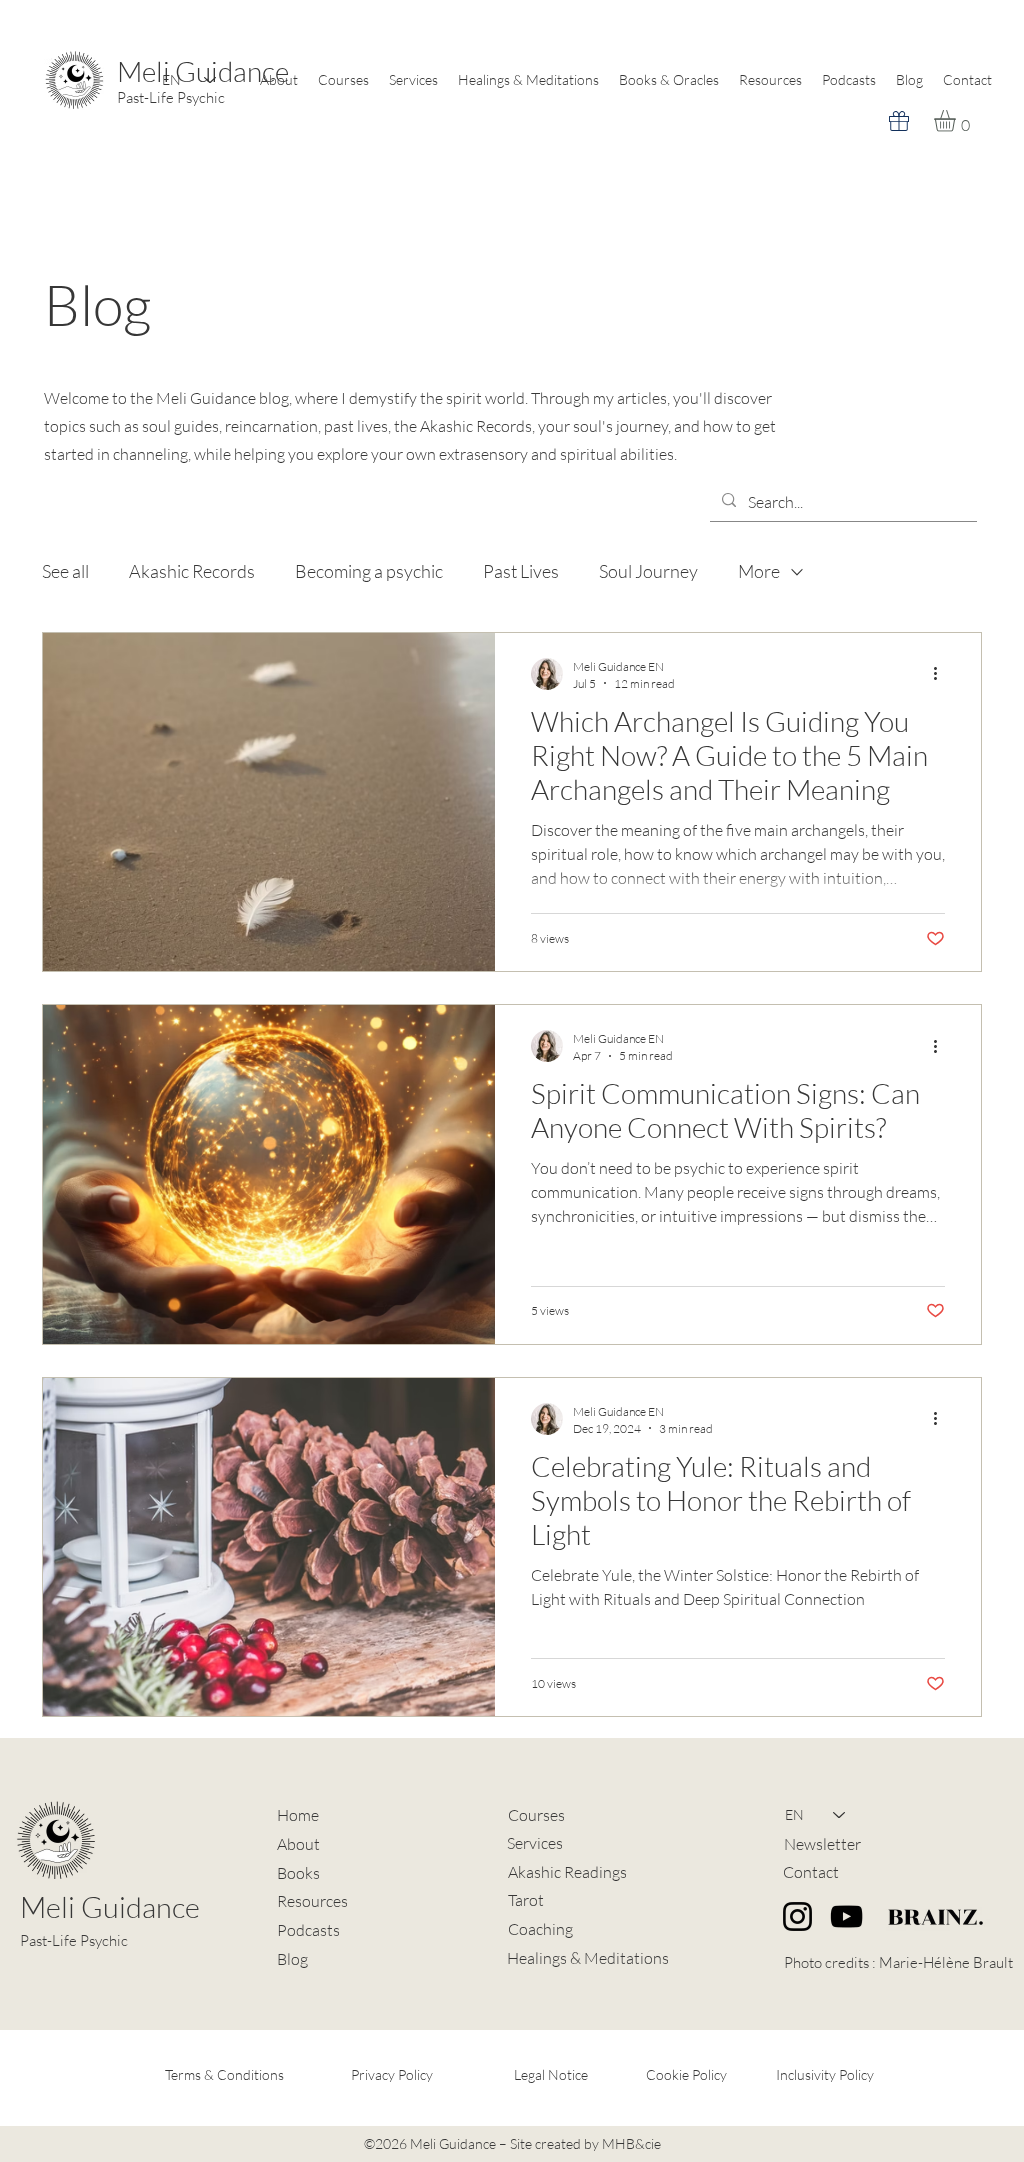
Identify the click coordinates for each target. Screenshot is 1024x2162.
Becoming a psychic (369, 571)
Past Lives (521, 571)
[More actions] (942, 674)
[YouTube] (846, 1916)
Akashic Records (192, 571)
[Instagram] (797, 1916)
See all (65, 571)
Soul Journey (648, 571)
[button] (957, 121)
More (759, 571)
